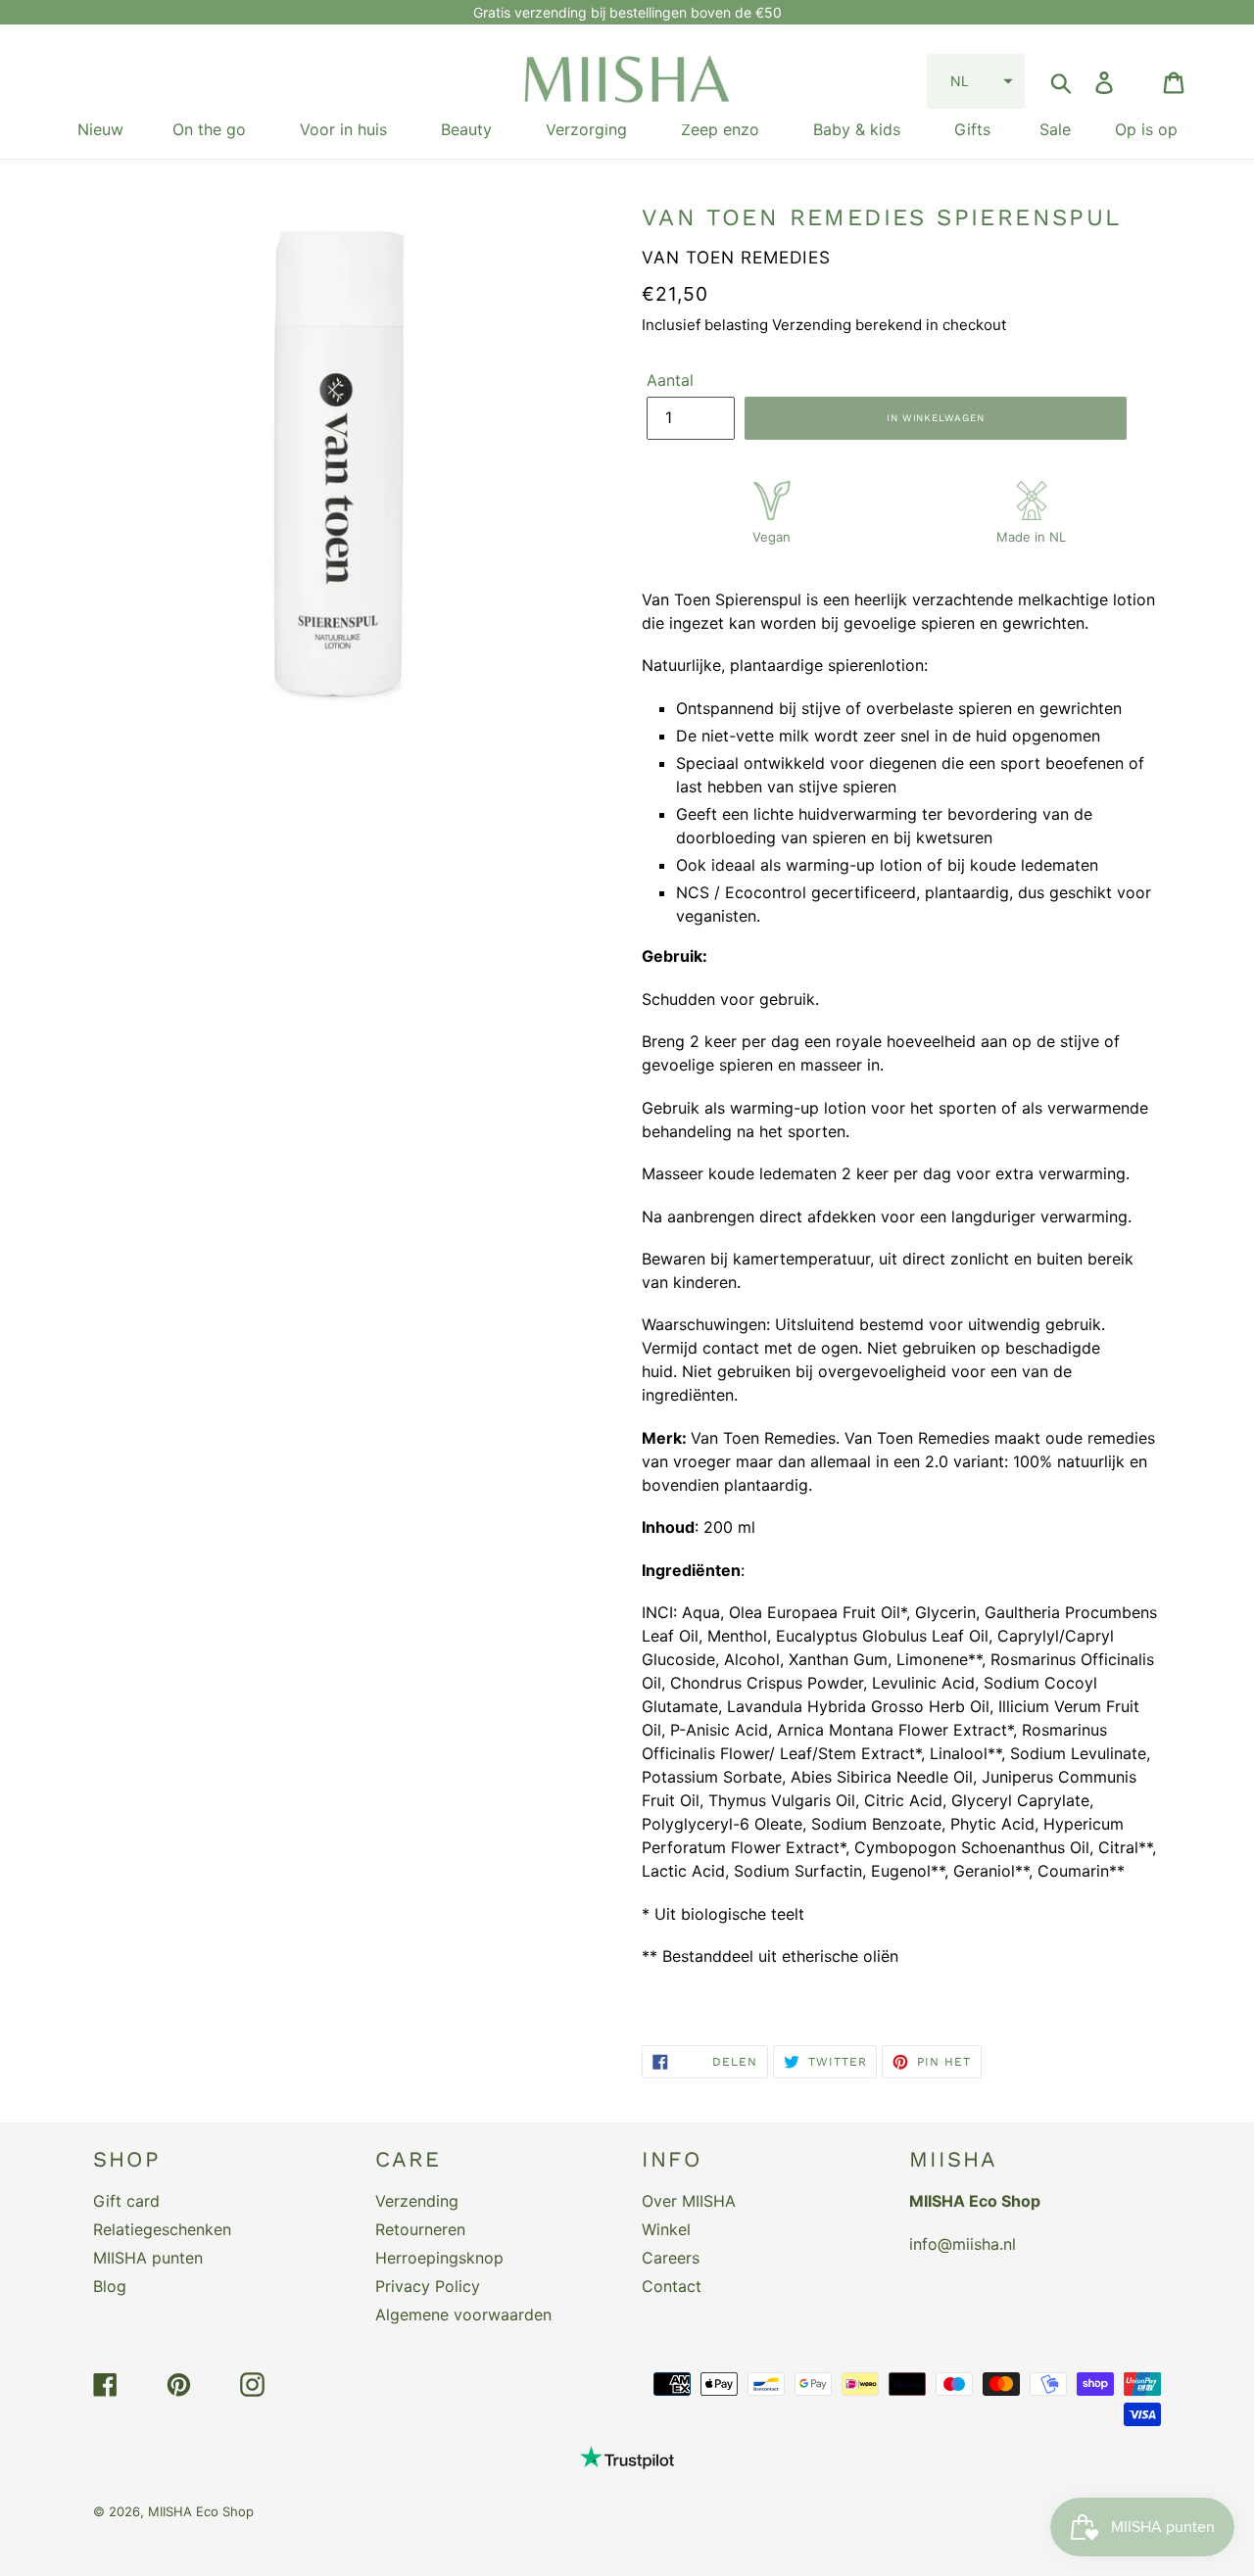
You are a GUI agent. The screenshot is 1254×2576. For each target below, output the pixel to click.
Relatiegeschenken (162, 2229)
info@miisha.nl (963, 2244)
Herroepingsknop (439, 2258)
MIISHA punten (148, 2258)
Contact (672, 2286)
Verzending (417, 2201)
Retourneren (420, 2229)
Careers (671, 2258)
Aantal (670, 380)
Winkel (666, 2229)
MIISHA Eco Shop (201, 2511)
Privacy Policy (428, 2286)
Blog (110, 2286)
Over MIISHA (689, 2201)
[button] (976, 81)
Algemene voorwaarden (463, 2314)
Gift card (126, 2201)
